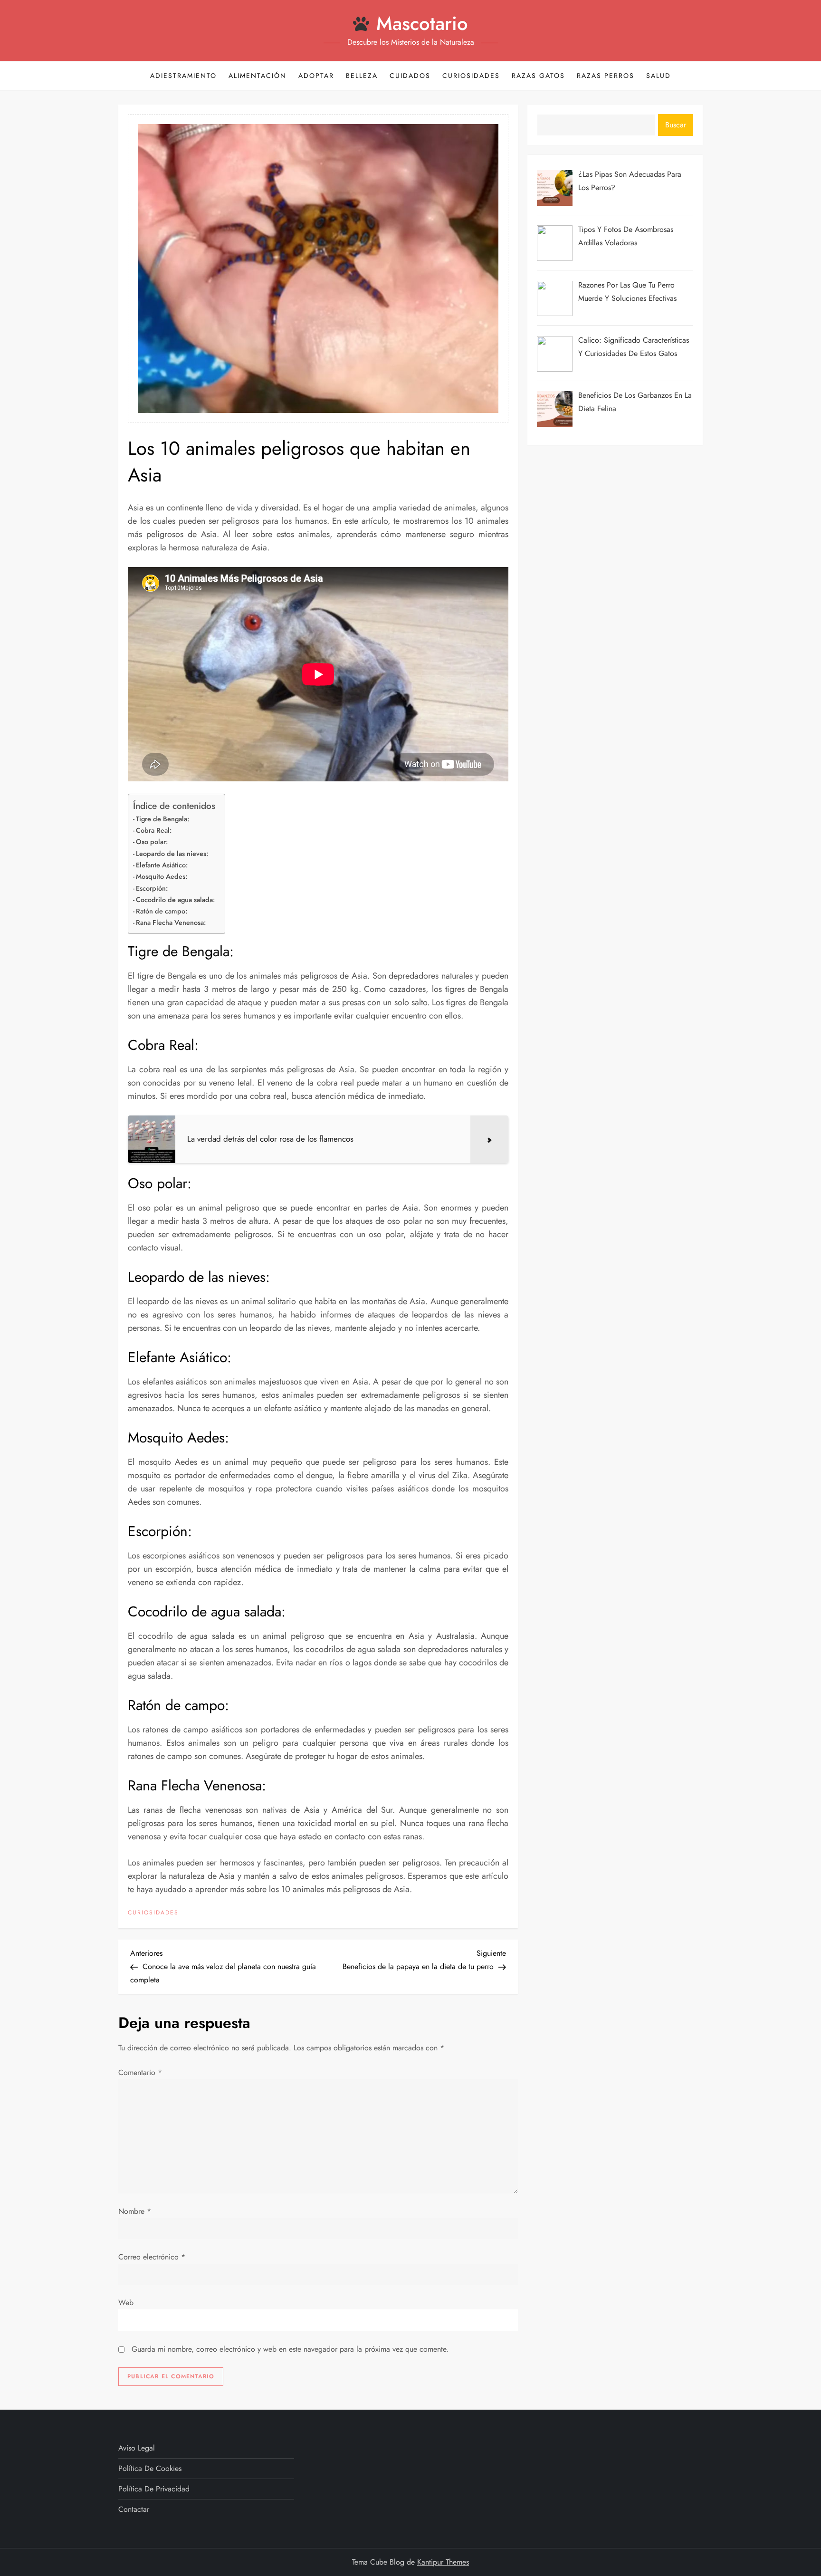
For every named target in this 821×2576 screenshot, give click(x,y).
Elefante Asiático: (162, 865)
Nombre (135, 2211)
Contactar (134, 2509)
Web (126, 2302)
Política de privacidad (154, 2489)
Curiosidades (471, 76)
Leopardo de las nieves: (172, 854)
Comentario (140, 2072)
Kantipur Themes (443, 2562)
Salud (659, 76)
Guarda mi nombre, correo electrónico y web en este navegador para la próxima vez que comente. (290, 2349)
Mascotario (422, 23)
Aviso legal (137, 2448)
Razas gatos (538, 76)
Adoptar (316, 76)
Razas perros (606, 76)
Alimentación (258, 76)
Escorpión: (152, 888)
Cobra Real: (154, 830)
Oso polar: (152, 842)
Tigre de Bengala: (162, 819)
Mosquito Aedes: (162, 876)
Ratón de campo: (162, 911)
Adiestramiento (183, 76)
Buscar (676, 125)
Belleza (362, 76)
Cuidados (410, 76)
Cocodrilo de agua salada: (175, 900)
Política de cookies (150, 2468)
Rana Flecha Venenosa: (171, 923)
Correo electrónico (152, 2257)
